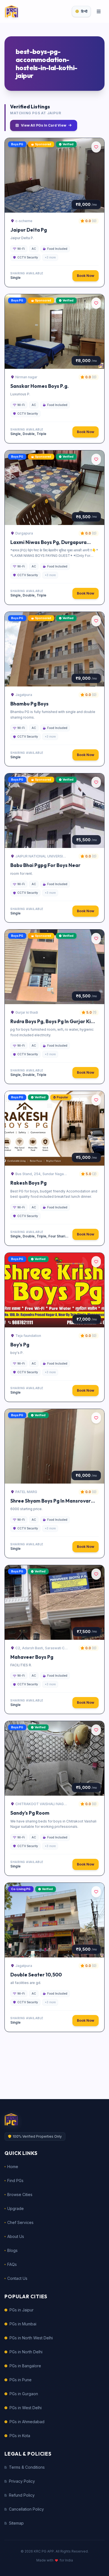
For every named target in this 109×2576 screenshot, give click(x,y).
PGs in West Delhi (26, 2408)
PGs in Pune (21, 2380)
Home (13, 2167)
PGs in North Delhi (26, 2352)
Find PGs (15, 2181)
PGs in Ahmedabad (27, 2422)
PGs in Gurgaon (24, 2394)
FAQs (12, 2264)
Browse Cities (20, 2194)
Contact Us (17, 2278)
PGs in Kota (20, 2436)
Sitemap (16, 2523)
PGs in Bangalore (25, 2366)
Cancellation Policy (26, 2509)
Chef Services (20, 2222)
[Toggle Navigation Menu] (99, 11)
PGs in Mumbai (23, 2324)
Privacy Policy (22, 2481)
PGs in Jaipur (22, 2310)
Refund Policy (22, 2495)
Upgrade (16, 2208)
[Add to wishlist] (96, 147)
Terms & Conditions (27, 2467)
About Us (16, 2236)
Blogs (12, 2250)
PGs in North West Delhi (31, 2338)
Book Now (86, 276)
